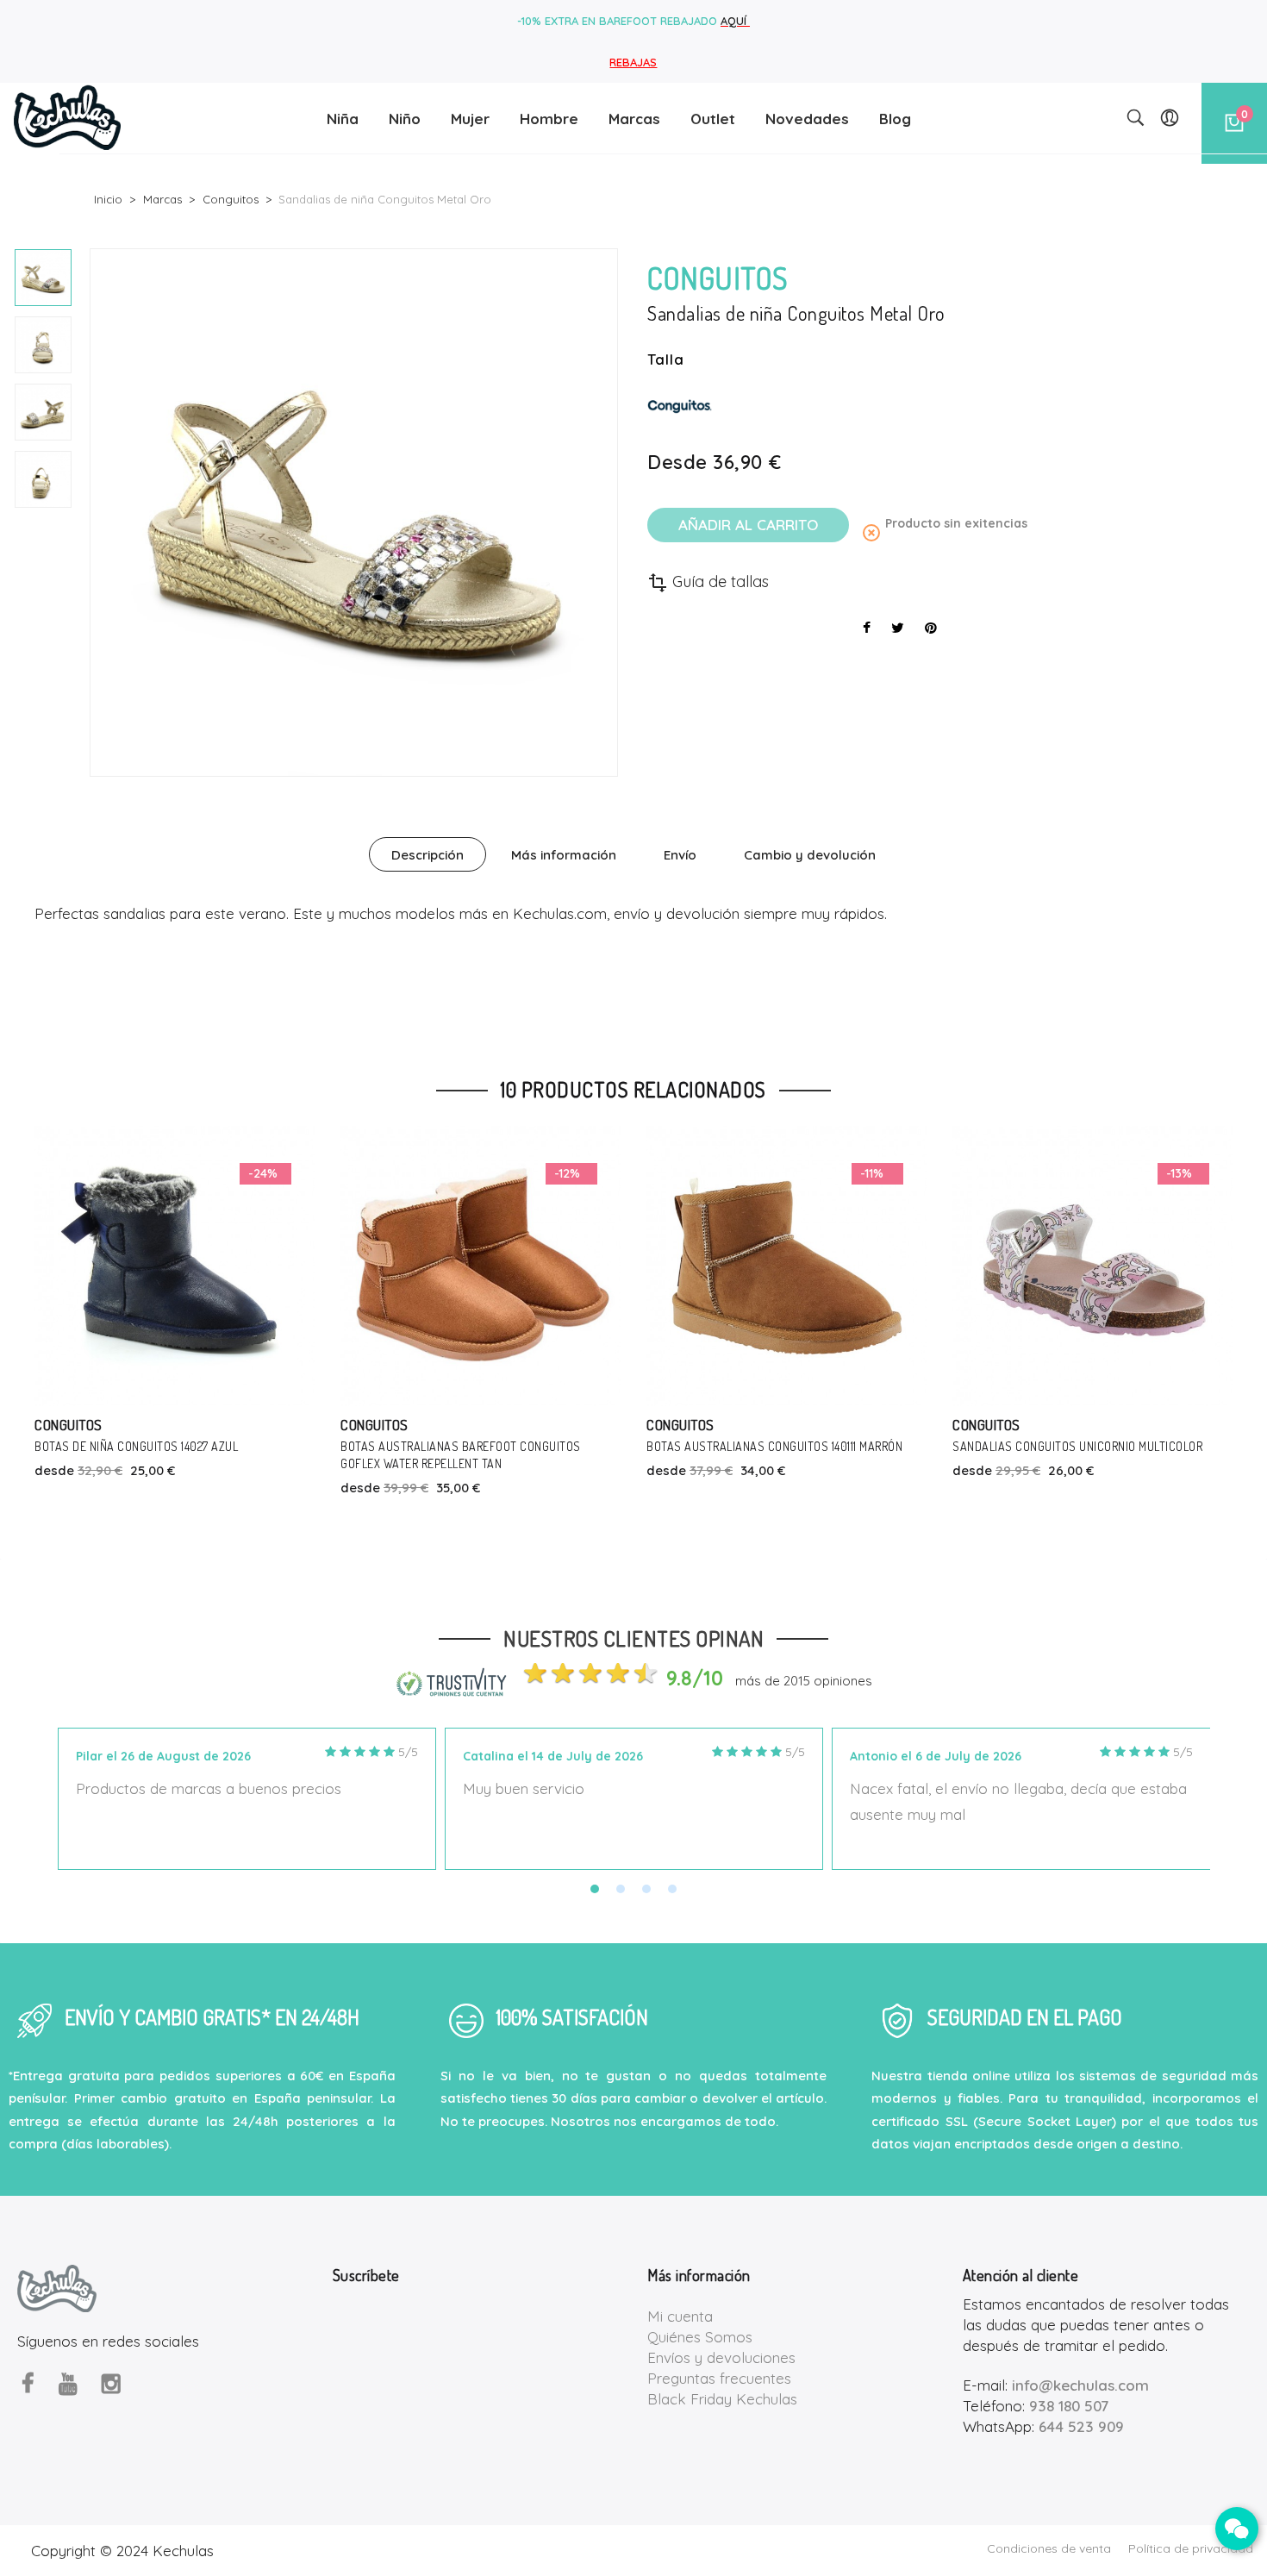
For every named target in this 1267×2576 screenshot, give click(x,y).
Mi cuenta (680, 2316)
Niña (343, 119)
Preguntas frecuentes (719, 2378)
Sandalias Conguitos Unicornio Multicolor (1077, 1446)
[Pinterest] (931, 628)
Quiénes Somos (700, 2337)
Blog (895, 119)
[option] (43, 278)
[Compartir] (867, 628)
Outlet (713, 119)
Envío (680, 855)
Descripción (428, 855)
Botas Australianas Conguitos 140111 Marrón (774, 1446)
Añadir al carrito (748, 525)
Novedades (807, 119)
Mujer (470, 119)
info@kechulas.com (1080, 2385)
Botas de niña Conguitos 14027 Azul (136, 1446)
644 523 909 (1081, 2426)
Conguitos (69, 1425)
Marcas (634, 119)
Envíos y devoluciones (721, 2357)
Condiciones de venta (1049, 2548)
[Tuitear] (898, 628)
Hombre (549, 119)
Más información (564, 855)
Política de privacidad (1191, 2548)
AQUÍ (735, 21)
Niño (405, 119)
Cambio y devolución (810, 855)
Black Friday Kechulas (722, 2399)
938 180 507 (1069, 2406)
